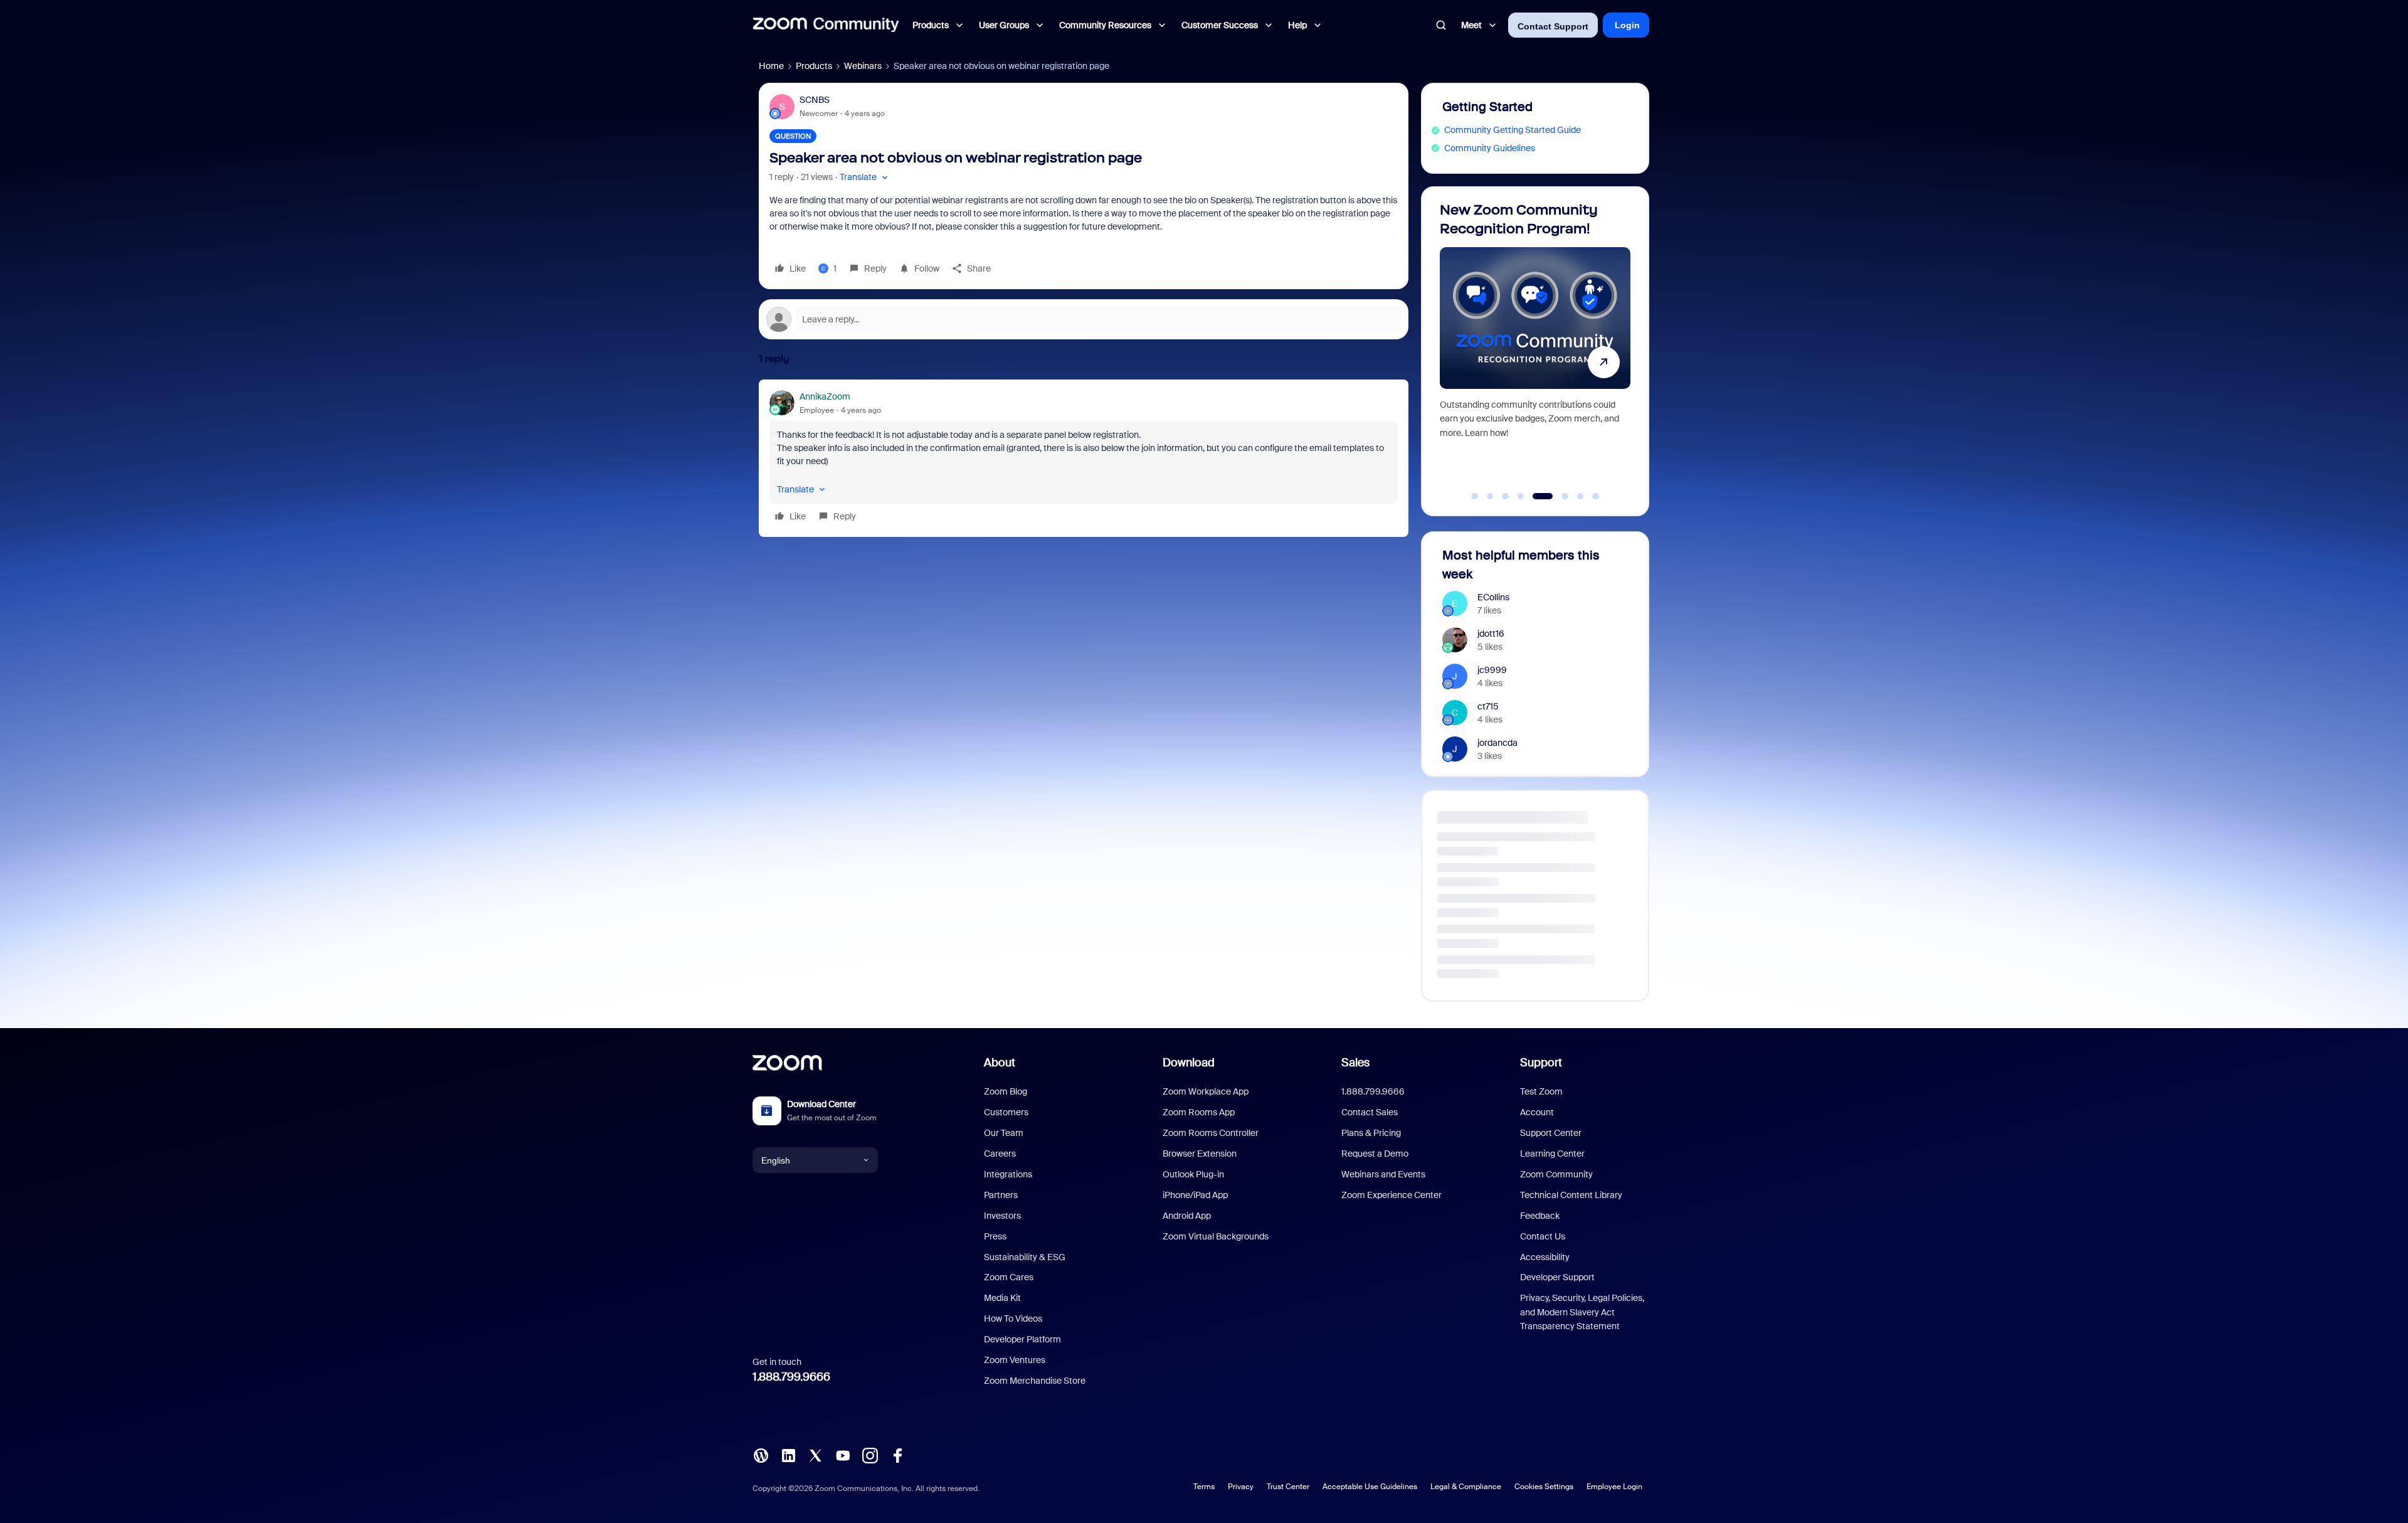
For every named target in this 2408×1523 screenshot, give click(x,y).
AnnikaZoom (825, 396)
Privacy (1241, 1487)
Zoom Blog (1006, 1091)
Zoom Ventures (1015, 1360)
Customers (1006, 1112)
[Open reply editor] (1084, 319)
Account (1537, 1112)
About (1000, 1063)
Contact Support (1553, 26)
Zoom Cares (1009, 1277)
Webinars (863, 66)
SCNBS (815, 100)
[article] (1084, 458)
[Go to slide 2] (1490, 496)
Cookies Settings (1544, 1487)
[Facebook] (897, 1455)
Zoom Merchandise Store (1035, 1381)
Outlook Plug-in (1193, 1174)
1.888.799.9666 (791, 1377)
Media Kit (1002, 1298)
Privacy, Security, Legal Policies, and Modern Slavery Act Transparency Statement (1582, 1312)
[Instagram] (870, 1455)
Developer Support (1557, 1277)
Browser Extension (1200, 1154)
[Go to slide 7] (1574, 496)
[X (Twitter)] (815, 1455)
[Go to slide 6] (1551, 496)
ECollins (1493, 597)
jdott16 (1491, 634)
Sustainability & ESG (1025, 1257)
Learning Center (1552, 1154)
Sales (1355, 1063)
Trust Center (1288, 1487)
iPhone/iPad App (1195, 1195)
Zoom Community (1556, 1174)
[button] (865, 177)
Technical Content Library (1571, 1195)
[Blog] (761, 1455)
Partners (1001, 1195)
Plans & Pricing (1371, 1133)
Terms (1204, 1487)
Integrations (1008, 1174)
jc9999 (1492, 670)
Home (771, 66)
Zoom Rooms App (1199, 1112)
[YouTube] (843, 1455)
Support (1541, 1063)
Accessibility (1545, 1257)
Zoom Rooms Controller (1211, 1133)
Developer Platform (1022, 1339)
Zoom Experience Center (1391, 1195)
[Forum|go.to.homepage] (826, 25)
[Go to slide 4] (1521, 496)
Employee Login (1614, 1487)
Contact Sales (1370, 1112)
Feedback (1540, 1216)
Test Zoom (1541, 1091)
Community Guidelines (1490, 148)
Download (1189, 1063)
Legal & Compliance (1466, 1487)
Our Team (1004, 1133)
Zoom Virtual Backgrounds (1216, 1236)
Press (995, 1236)
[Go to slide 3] (1506, 496)
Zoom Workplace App (1206, 1091)
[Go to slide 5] (1536, 496)
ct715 (1488, 706)
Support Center (1551, 1133)
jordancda (1497, 743)
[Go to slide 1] (1475, 496)
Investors (1002, 1216)
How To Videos (1013, 1319)
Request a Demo (1375, 1154)
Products (814, 66)
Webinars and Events (1383, 1174)
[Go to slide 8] (1596, 496)
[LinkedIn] (788, 1455)
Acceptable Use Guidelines (1370, 1487)
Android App (1187, 1216)
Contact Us (1543, 1236)
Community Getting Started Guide (1513, 130)
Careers (1000, 1154)
